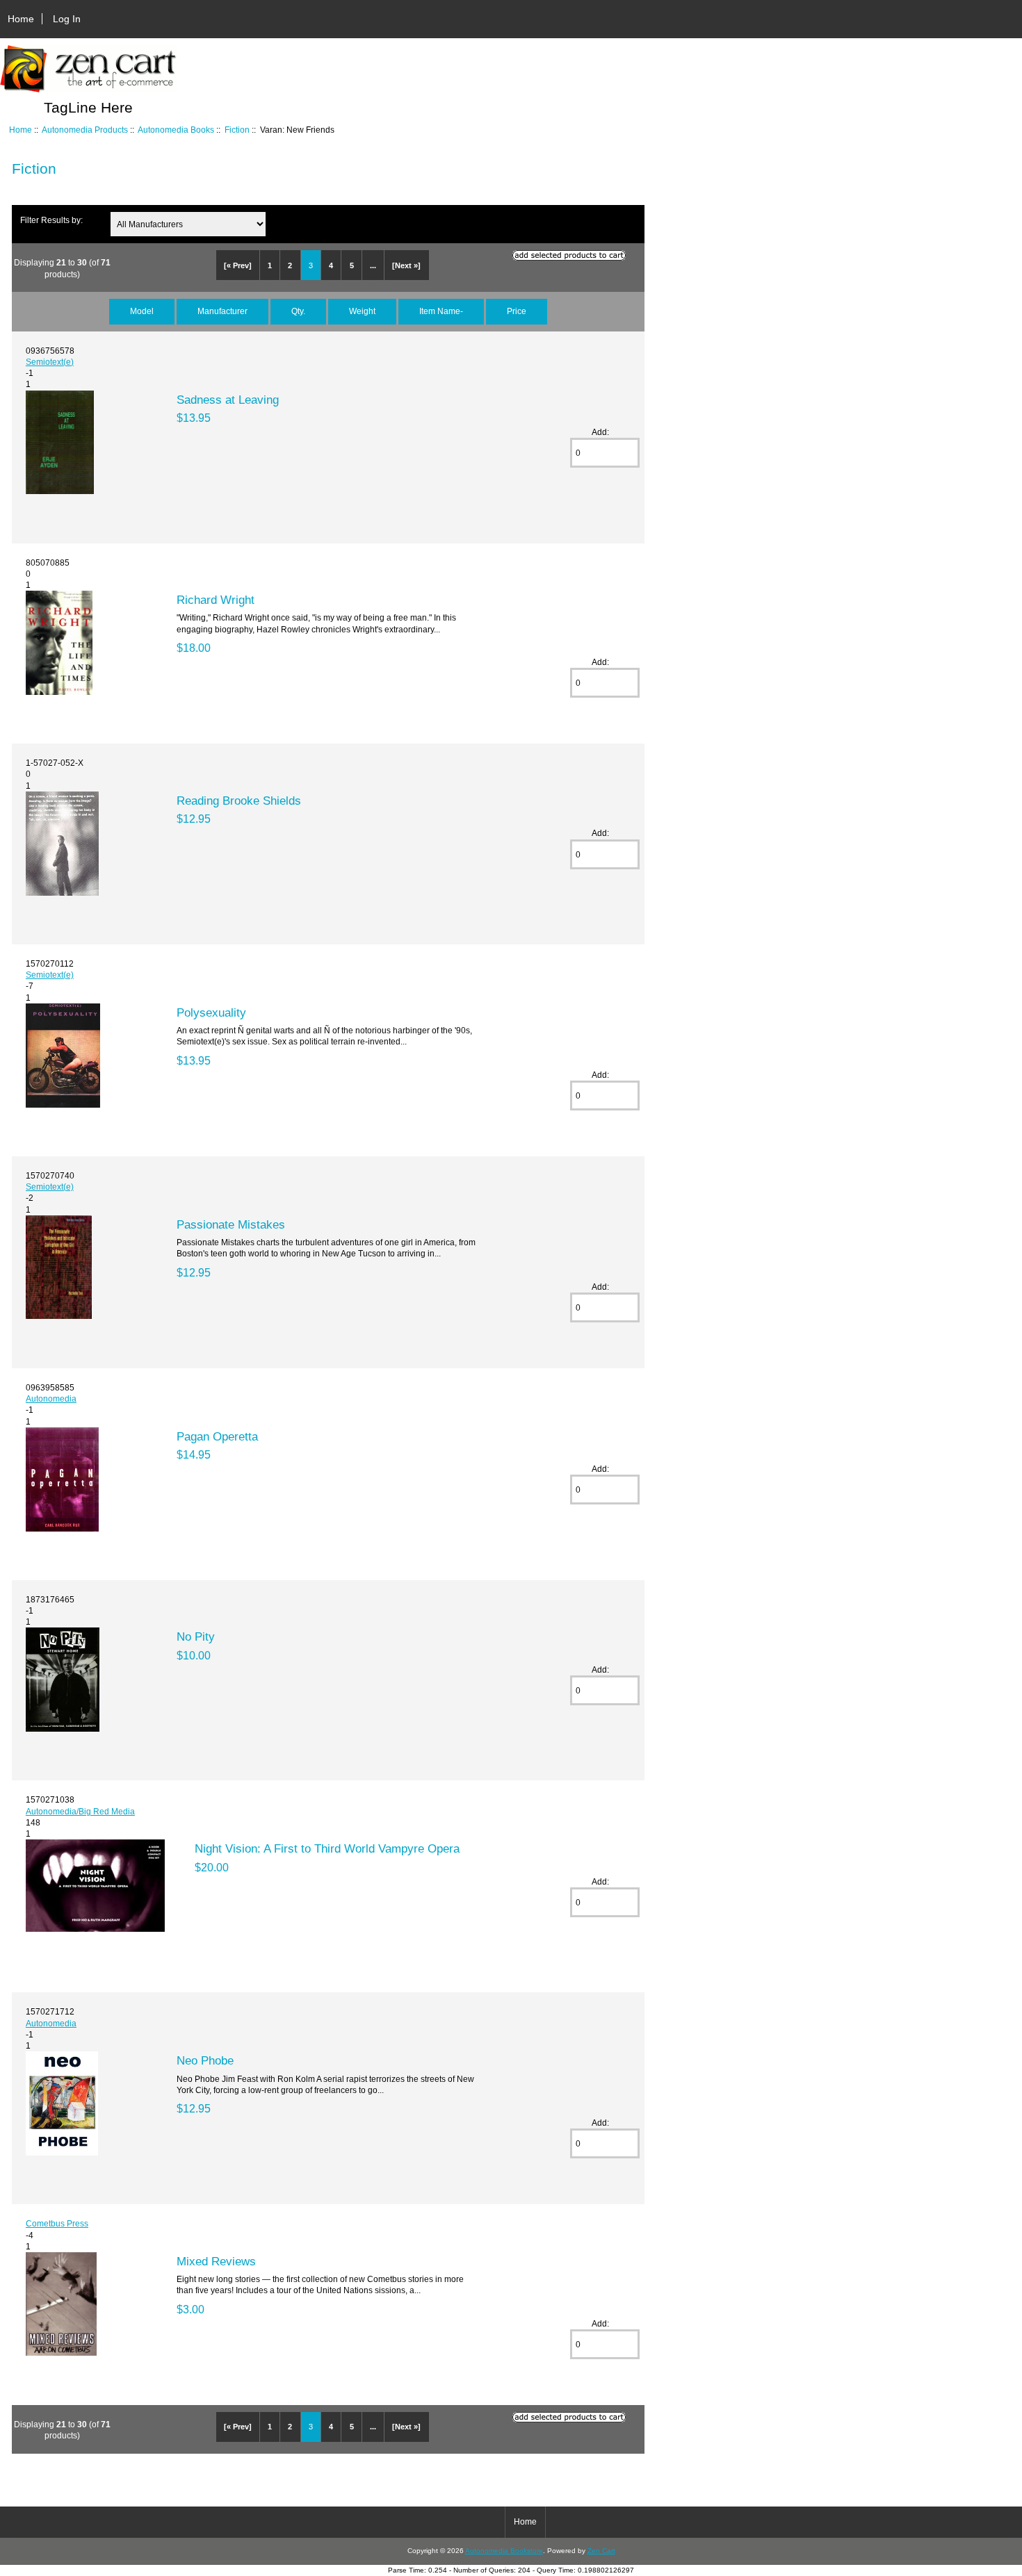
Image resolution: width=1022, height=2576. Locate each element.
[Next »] (406, 265)
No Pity (196, 1636)
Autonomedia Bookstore (504, 2551)
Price (517, 311)
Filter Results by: (51, 220)
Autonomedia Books (176, 130)
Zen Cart (601, 2551)
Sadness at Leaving (228, 400)
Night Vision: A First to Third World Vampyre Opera (327, 1848)
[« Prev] (238, 265)
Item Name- (441, 311)
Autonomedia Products (85, 130)
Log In (67, 19)
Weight (362, 311)
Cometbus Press (57, 2223)
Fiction (237, 130)
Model (142, 311)
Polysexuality (211, 1012)
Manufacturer (222, 311)
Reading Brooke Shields (239, 801)
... (373, 265)
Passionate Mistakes (231, 1224)
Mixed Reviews (216, 2261)
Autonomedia (51, 1398)
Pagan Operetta (217, 1436)
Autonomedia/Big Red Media (80, 1811)
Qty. (298, 311)
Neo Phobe (205, 2060)
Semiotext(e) (50, 362)
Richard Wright (216, 600)
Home (21, 19)
